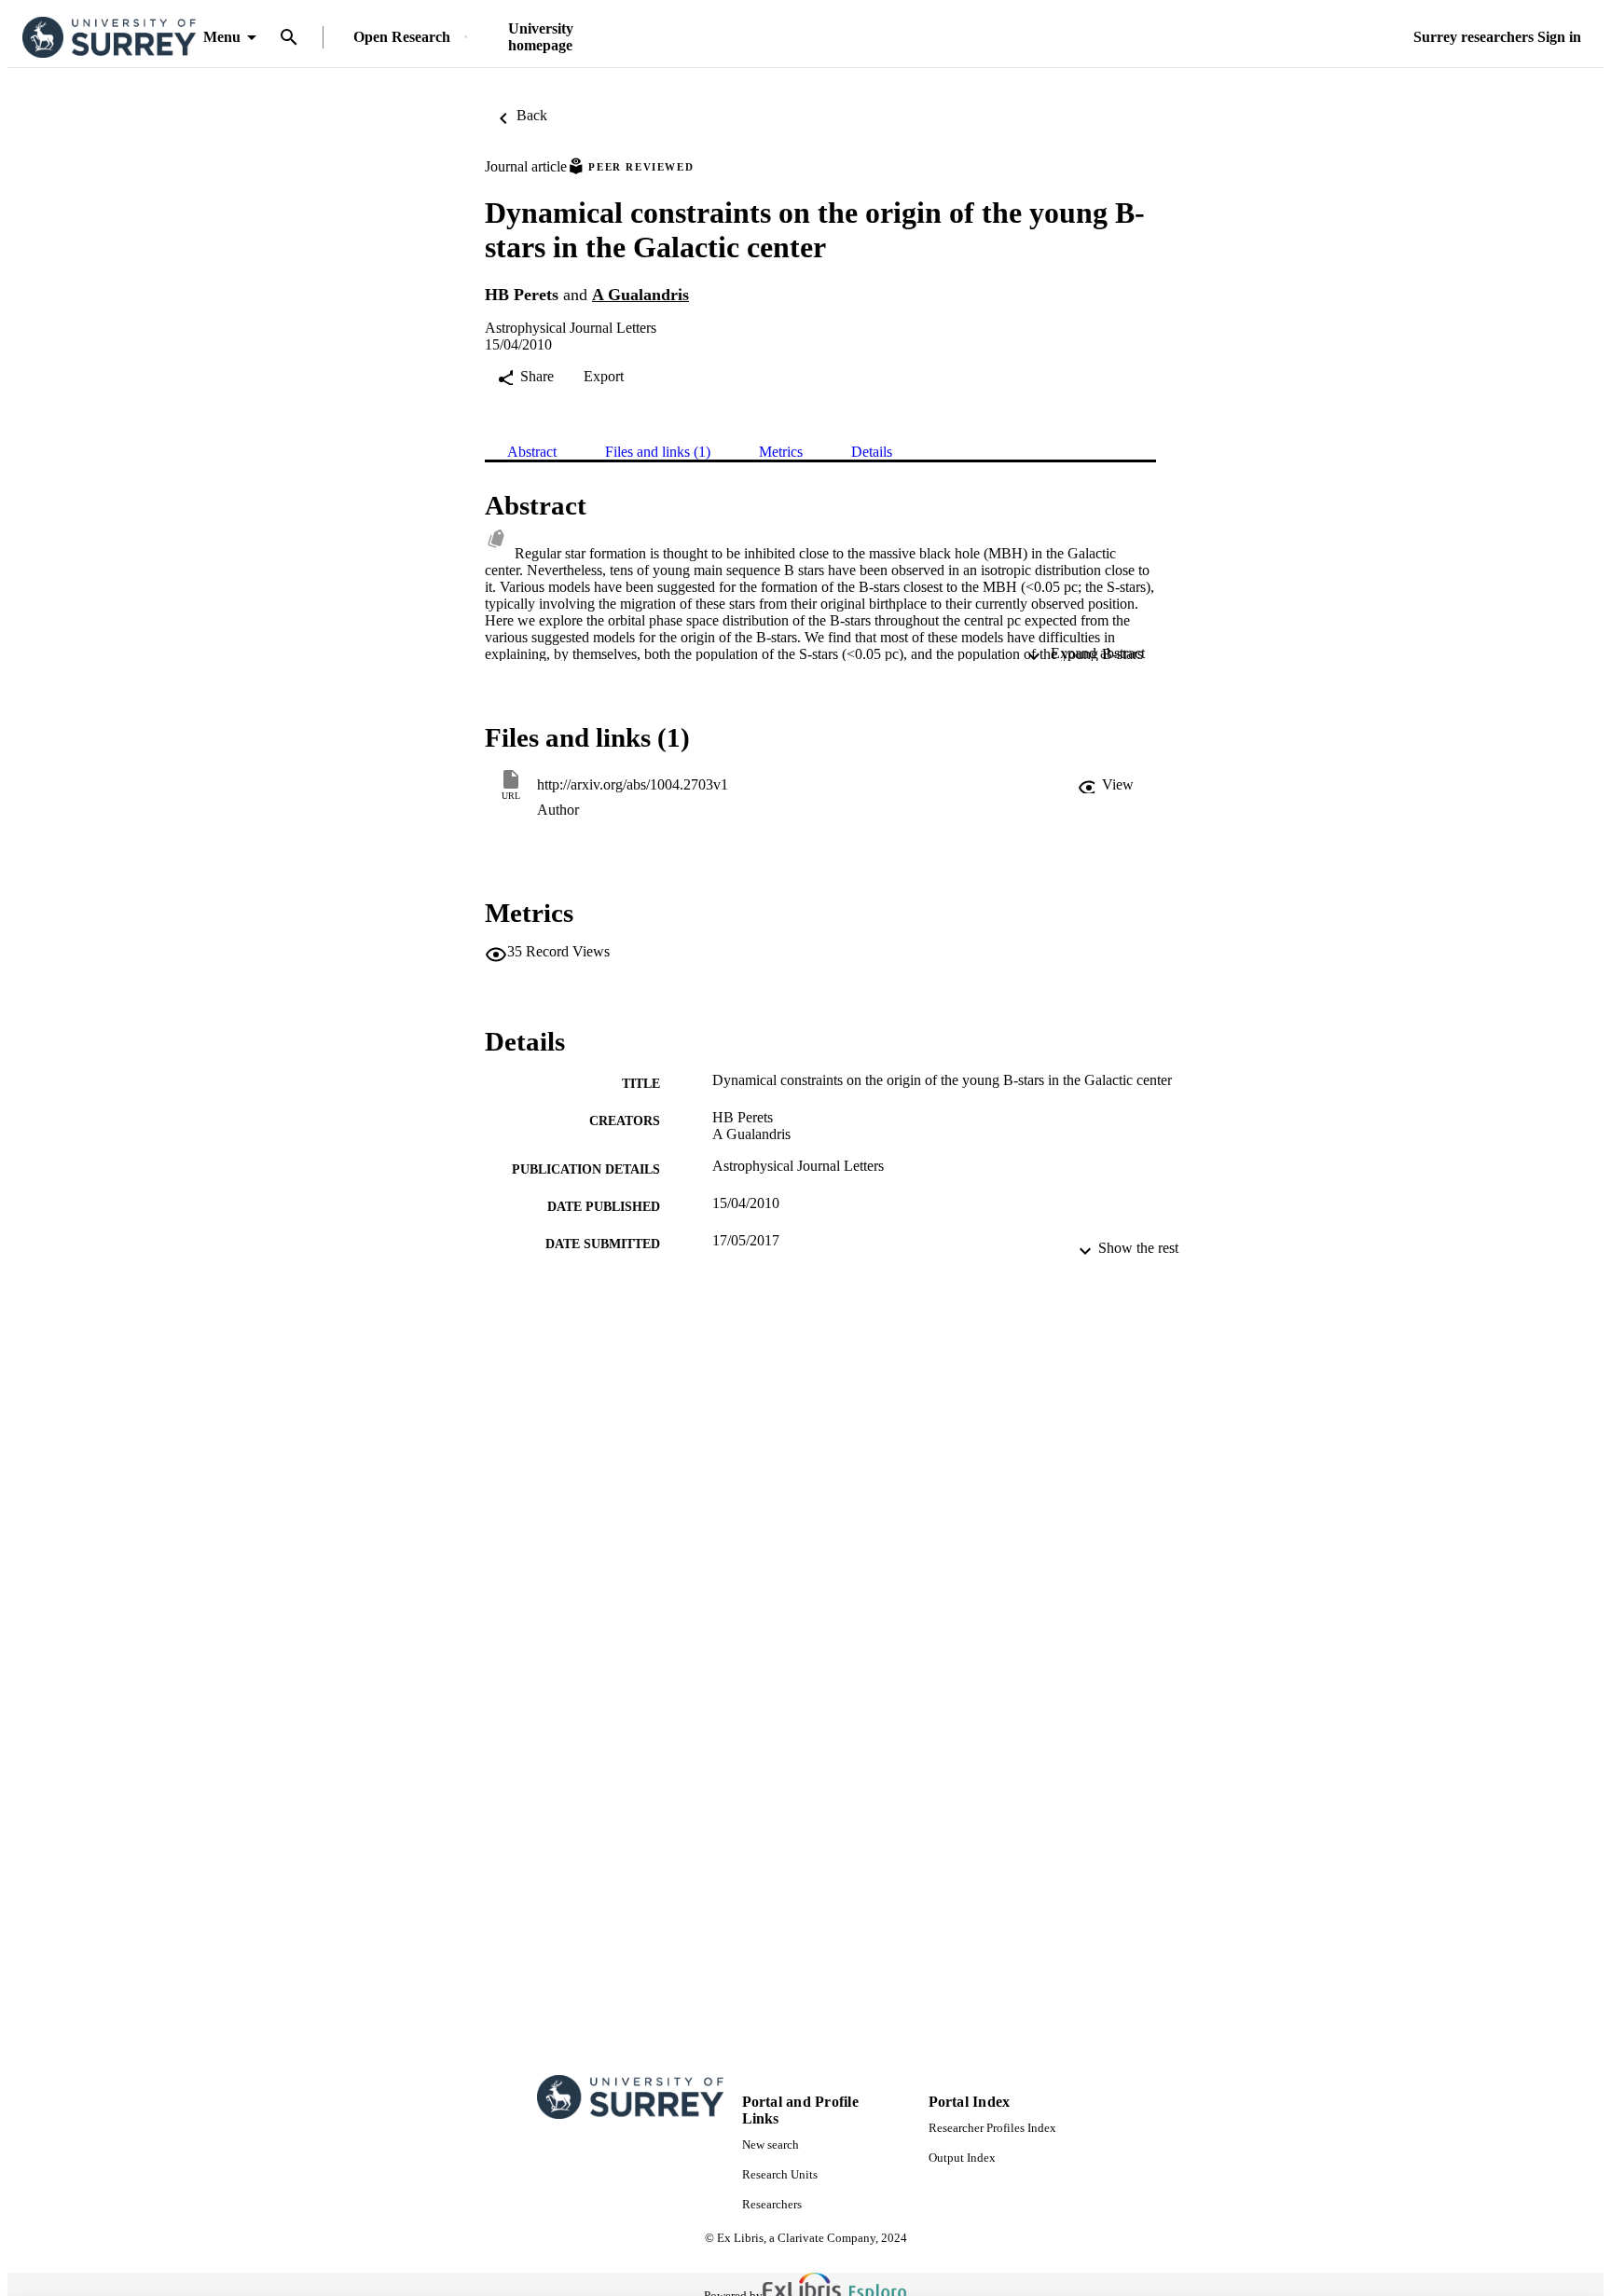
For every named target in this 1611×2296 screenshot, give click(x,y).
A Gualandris (640, 295)
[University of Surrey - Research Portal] (109, 38)
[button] (1106, 785)
